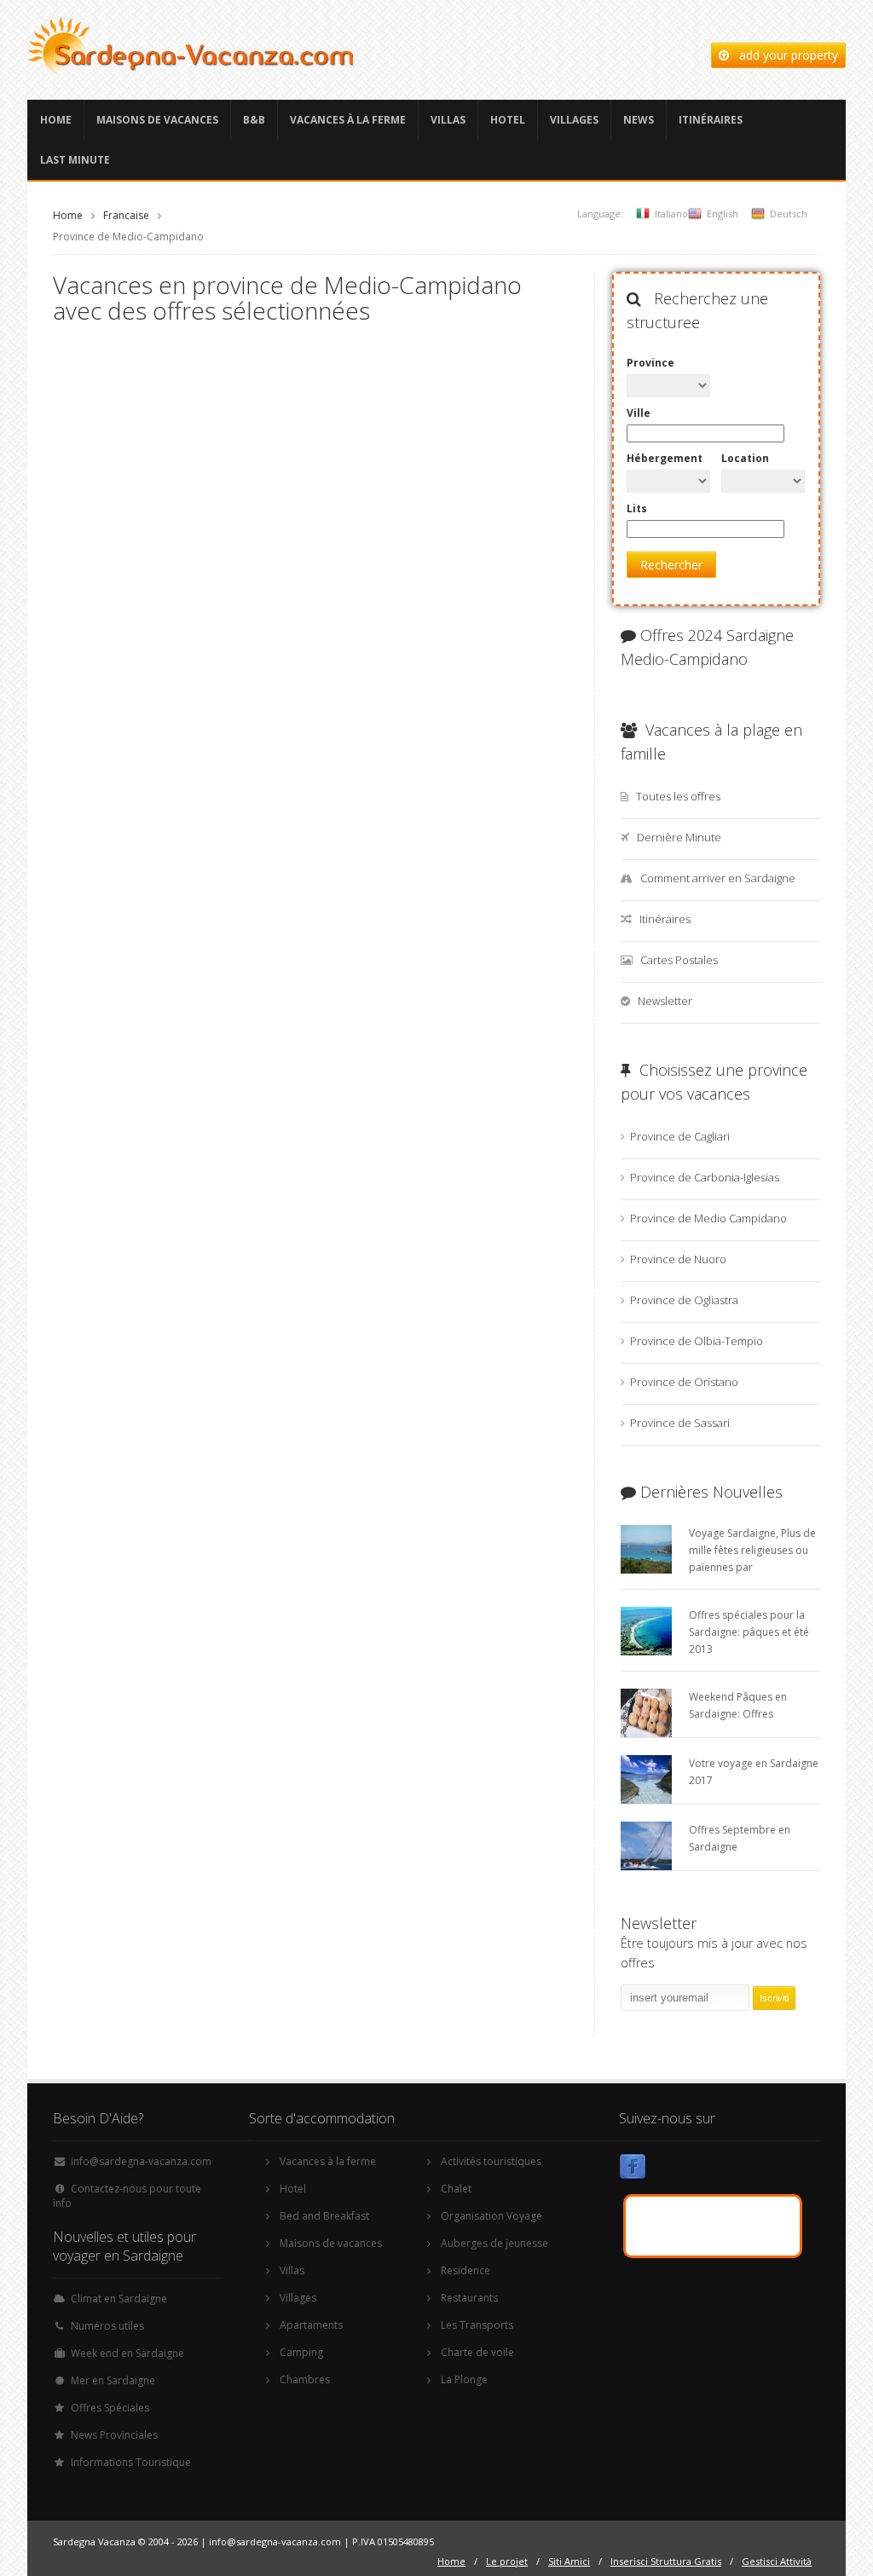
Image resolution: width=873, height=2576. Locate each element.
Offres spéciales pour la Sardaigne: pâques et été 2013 (749, 1632)
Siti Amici (569, 2561)
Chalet (456, 2189)
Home (56, 120)
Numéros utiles (107, 2326)
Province (650, 363)
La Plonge (464, 2380)
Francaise (126, 215)
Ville (639, 413)
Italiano (671, 214)
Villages (574, 120)
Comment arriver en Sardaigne (718, 878)
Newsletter (665, 1001)
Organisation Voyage (491, 2216)
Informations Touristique (131, 2462)
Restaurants (469, 2298)
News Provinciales (114, 2435)
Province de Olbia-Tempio (697, 1341)
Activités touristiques (491, 2161)
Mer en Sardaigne (113, 2380)
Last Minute (75, 160)
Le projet (507, 2561)
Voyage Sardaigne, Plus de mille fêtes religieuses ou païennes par (752, 1550)
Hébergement (665, 458)
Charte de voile (477, 2352)
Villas (448, 120)
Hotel (508, 120)
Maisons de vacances (157, 120)
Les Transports (477, 2325)
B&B (254, 120)
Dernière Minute (679, 837)
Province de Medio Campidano (708, 1218)
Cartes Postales (679, 960)
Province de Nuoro (678, 1259)
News (639, 120)
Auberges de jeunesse (494, 2243)
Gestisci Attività (777, 2561)
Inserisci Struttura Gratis (666, 2561)
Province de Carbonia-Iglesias (705, 1177)
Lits (637, 508)
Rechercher (671, 565)
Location (745, 458)
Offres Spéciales (110, 2408)
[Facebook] (633, 2170)
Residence (465, 2270)
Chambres (305, 2380)
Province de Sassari (680, 1423)
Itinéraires (711, 120)
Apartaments (311, 2325)
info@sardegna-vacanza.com (141, 2161)
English (723, 214)
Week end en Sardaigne (127, 2353)
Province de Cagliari (680, 1136)
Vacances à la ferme (348, 120)
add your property (783, 55)
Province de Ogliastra (684, 1300)
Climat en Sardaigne (119, 2299)
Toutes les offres (678, 796)
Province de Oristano (684, 1382)
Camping (301, 2352)
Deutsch (789, 214)
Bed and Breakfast (324, 2216)
